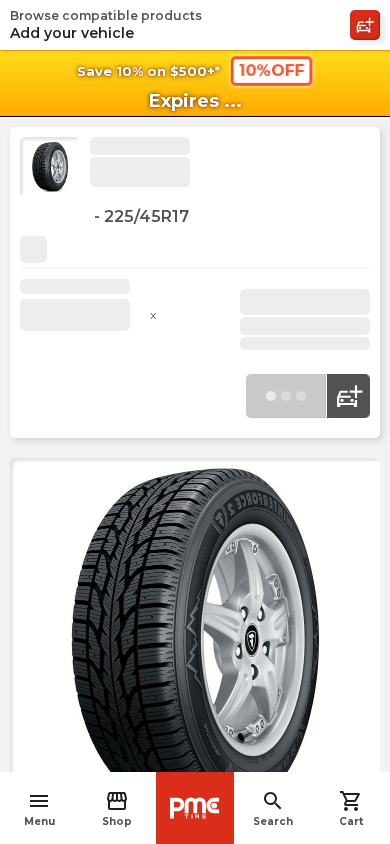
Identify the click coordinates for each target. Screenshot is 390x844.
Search (273, 808)
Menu (39, 808)
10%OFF (271, 70)
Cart (351, 808)
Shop (117, 808)
